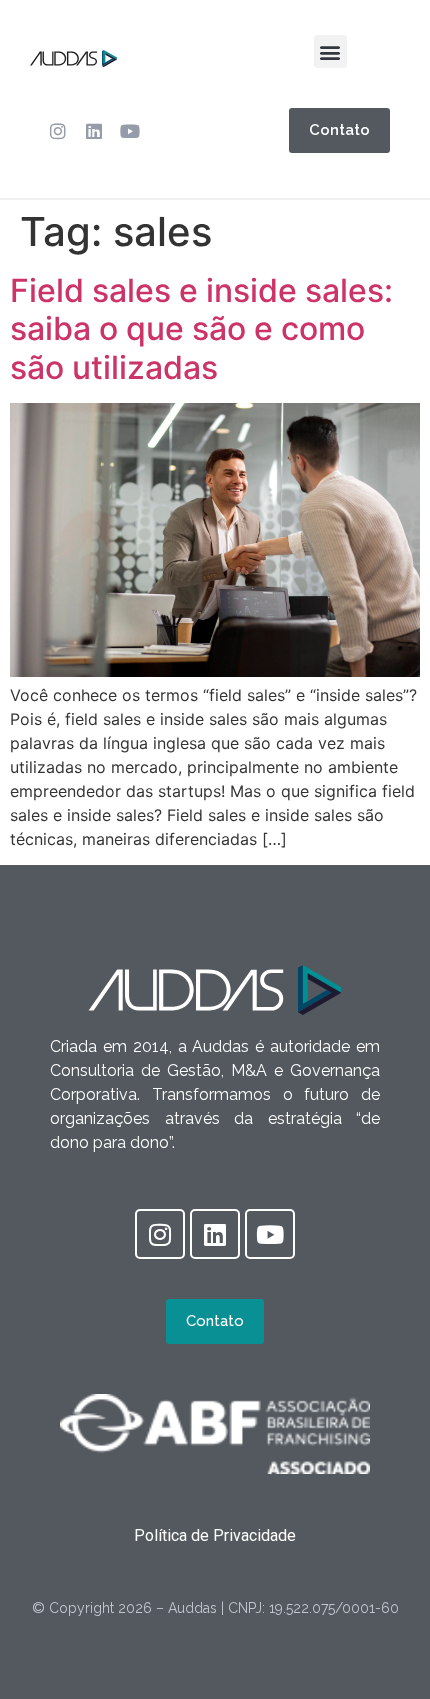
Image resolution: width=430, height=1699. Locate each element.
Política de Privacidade (215, 1535)
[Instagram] (58, 131)
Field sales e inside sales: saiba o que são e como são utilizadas (201, 329)
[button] (330, 51)
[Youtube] (130, 131)
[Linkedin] (94, 131)
